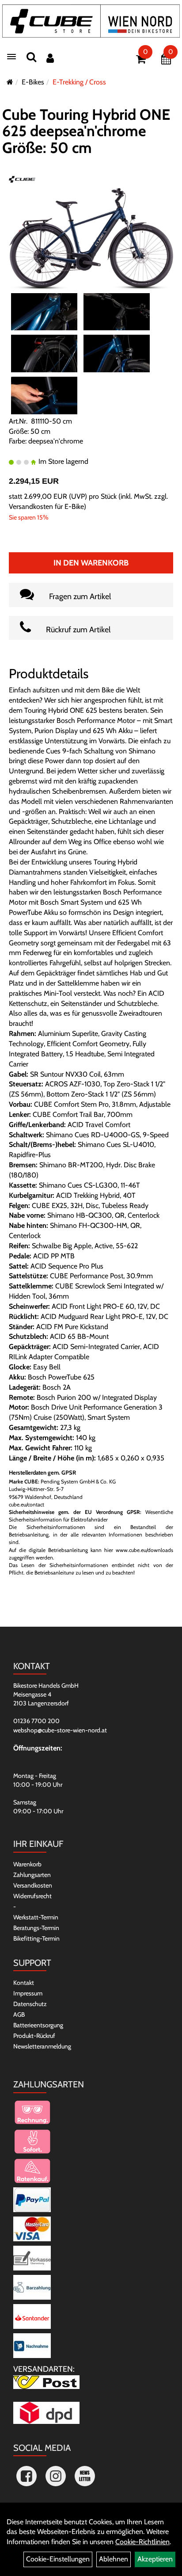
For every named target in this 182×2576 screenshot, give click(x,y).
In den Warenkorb (91, 563)
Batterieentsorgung (38, 2025)
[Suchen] (31, 57)
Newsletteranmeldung (42, 2046)
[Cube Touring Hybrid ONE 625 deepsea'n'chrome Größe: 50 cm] (91, 239)
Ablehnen (114, 2559)
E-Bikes (33, 82)
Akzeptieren (155, 2559)
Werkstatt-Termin (36, 1917)
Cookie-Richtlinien (142, 2542)
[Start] (10, 82)
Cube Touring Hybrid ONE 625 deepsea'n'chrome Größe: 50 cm (86, 131)
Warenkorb (27, 1864)
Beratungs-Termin (36, 1928)
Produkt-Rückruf (34, 2036)
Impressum (28, 1993)
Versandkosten (33, 1885)
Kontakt (24, 1983)
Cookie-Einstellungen (58, 2559)
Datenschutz (30, 2004)
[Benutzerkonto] (50, 58)
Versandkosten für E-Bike (46, 506)
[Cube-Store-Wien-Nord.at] (91, 21)
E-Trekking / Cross (79, 82)
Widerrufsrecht (32, 1896)
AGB (19, 2014)
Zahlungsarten (32, 1875)
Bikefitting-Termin (36, 1938)
